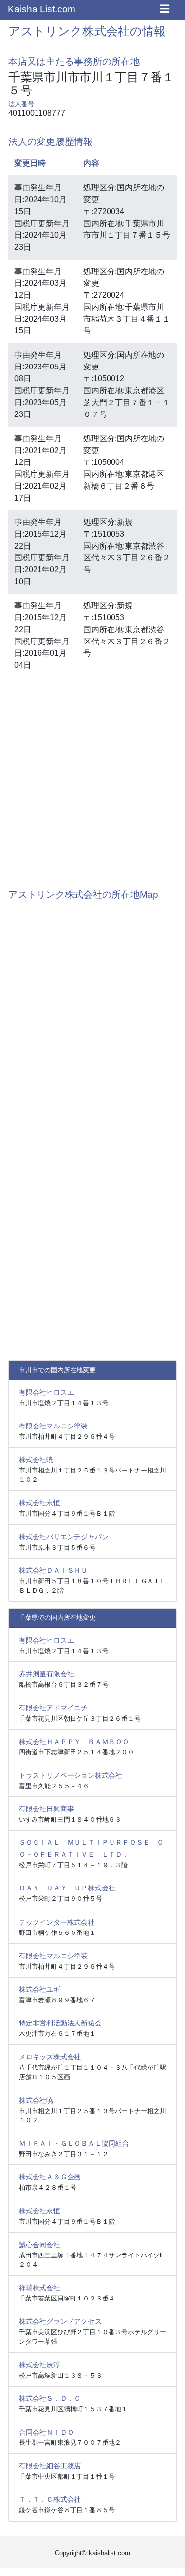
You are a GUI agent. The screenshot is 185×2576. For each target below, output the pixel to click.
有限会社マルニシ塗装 (53, 1426)
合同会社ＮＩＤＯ (46, 2432)
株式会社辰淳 (39, 2365)
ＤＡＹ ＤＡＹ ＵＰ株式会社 (67, 1888)
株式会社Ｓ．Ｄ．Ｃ (50, 2398)
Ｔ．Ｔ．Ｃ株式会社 (50, 2499)
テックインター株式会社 (57, 1922)
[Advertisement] (92, 778)
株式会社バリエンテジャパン (64, 1537)
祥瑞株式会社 (39, 2288)
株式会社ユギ (39, 1989)
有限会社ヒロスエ (46, 1392)
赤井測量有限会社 (46, 1674)
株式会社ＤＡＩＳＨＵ (53, 1570)
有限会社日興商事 (46, 1809)
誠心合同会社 (39, 2245)
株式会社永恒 (39, 1503)
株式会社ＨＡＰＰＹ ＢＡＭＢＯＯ (74, 1742)
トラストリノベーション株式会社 (71, 1775)
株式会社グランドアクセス (60, 2321)
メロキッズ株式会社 (50, 2057)
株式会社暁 (36, 1460)
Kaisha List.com (42, 9)
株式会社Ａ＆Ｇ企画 (50, 2177)
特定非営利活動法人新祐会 (60, 2023)
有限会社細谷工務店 (50, 2466)
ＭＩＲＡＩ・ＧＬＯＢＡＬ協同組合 (74, 2143)
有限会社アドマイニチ (53, 1708)
